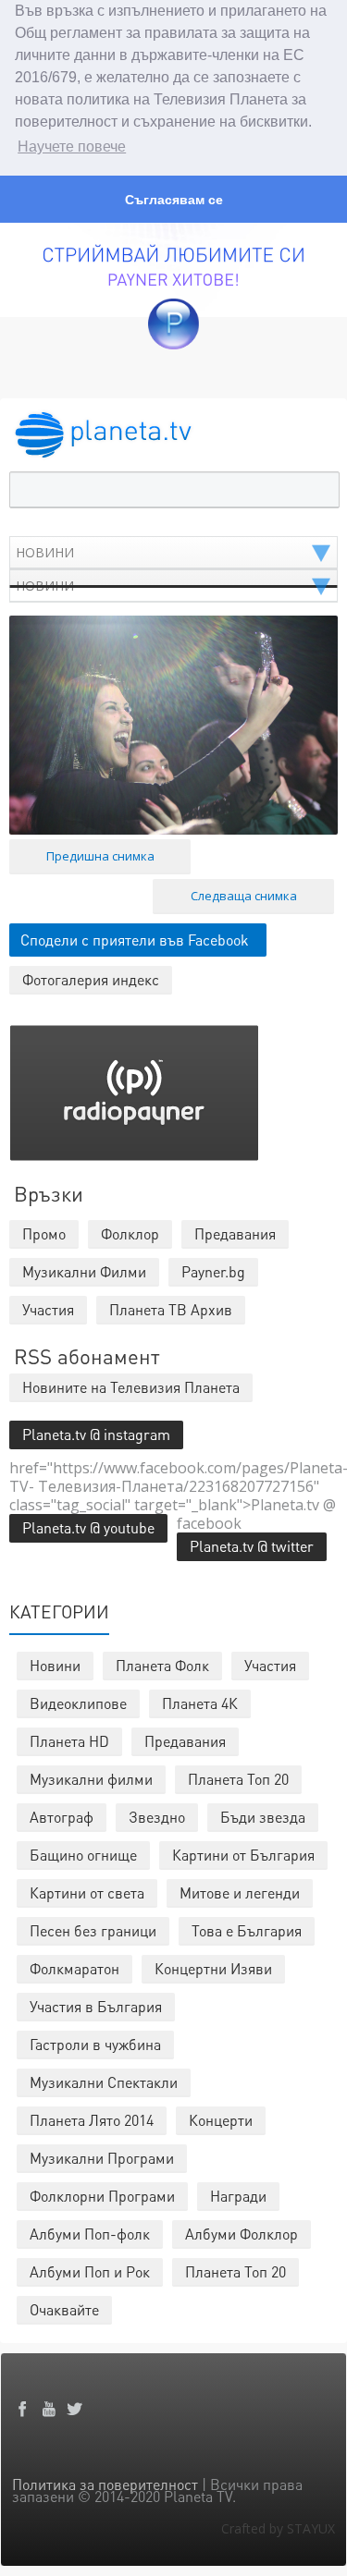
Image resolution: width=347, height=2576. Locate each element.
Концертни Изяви (213, 1968)
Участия (270, 1665)
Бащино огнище (83, 1855)
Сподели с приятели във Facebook (135, 940)
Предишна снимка (100, 856)
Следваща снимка (244, 896)
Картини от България (243, 1855)
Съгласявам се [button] (174, 200)
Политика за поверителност (105, 2484)
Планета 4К (200, 1703)
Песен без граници (93, 1930)
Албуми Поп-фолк (90, 2234)
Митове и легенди (240, 1892)
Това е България (247, 1930)
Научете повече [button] (72, 147)
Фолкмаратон (74, 1968)
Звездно (157, 1817)
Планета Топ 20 (238, 1779)
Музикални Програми (102, 2158)
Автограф (62, 1817)
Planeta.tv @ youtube (88, 1527)
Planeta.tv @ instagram (96, 1434)
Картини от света (87, 1892)
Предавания (185, 1741)
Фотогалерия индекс (91, 979)
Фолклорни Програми (102, 2196)
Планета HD (69, 1741)
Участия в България (96, 2006)
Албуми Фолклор (242, 2234)
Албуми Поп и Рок (90, 2271)
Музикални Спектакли (104, 2082)
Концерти (221, 2120)
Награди (238, 2196)
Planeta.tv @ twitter (252, 1546)
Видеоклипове (78, 1703)
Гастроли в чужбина (95, 2044)
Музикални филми (91, 1779)
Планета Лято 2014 (92, 2120)
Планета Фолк (162, 1665)
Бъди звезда (263, 1817)
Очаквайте (64, 2309)
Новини (55, 1665)
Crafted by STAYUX (278, 2528)
